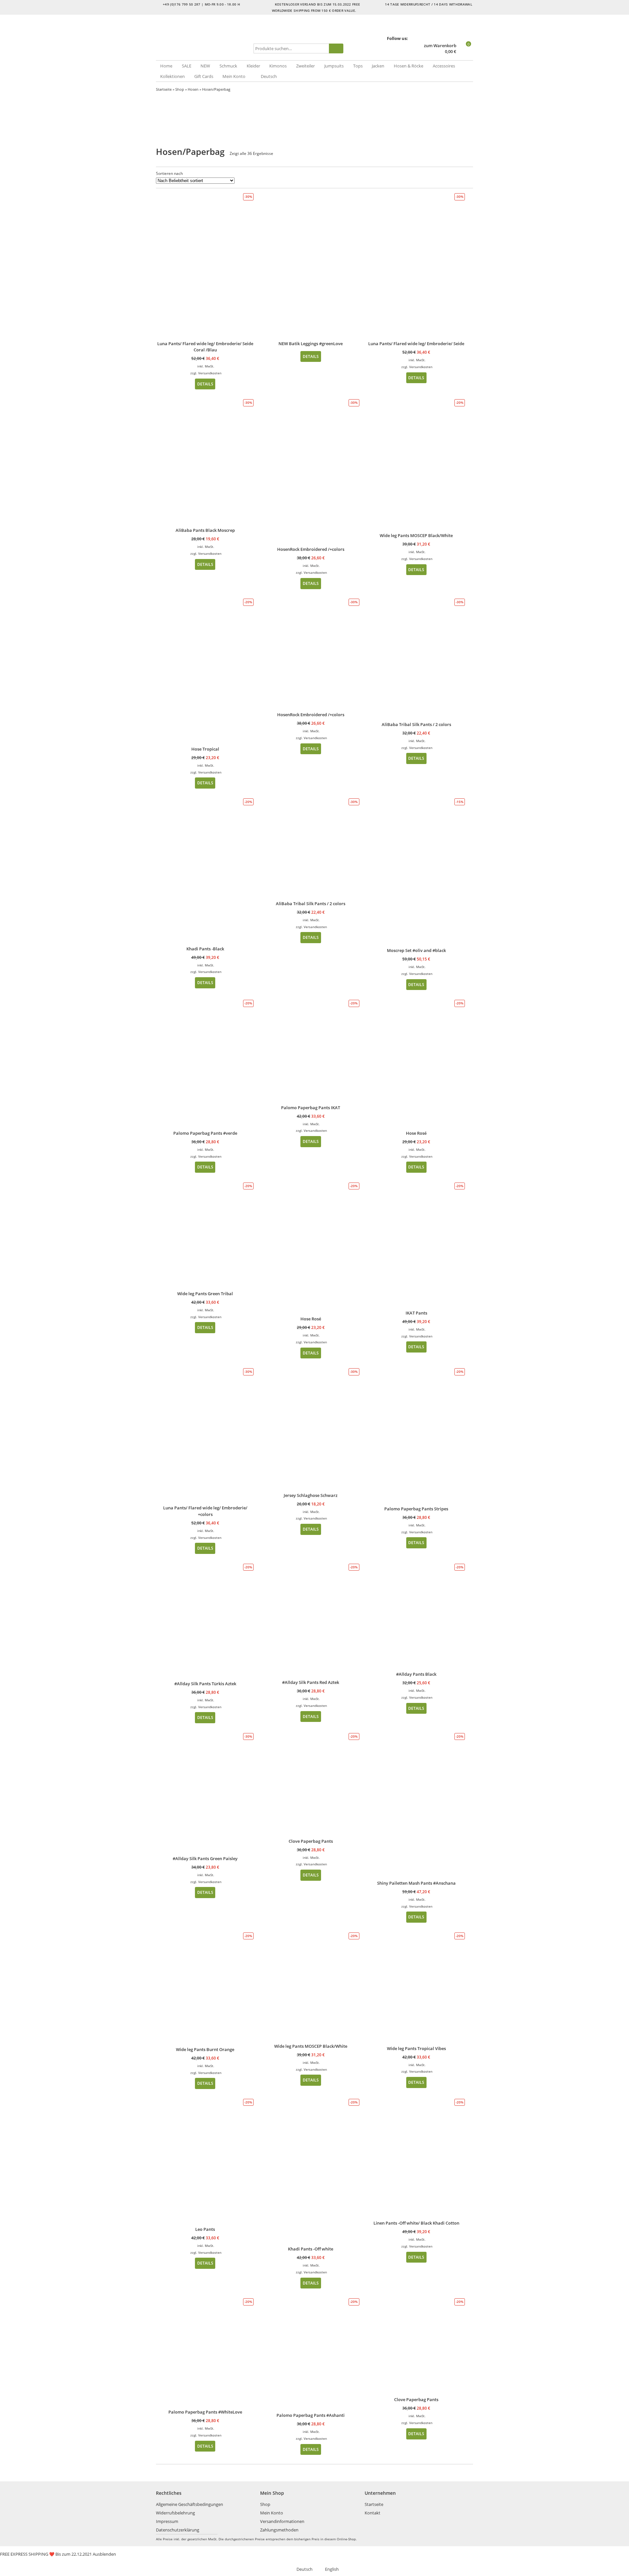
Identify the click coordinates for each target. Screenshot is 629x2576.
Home (166, 66)
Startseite (164, 89)
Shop (180, 89)
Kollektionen (172, 76)
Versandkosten (210, 373)
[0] (465, 52)
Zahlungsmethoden (279, 2530)
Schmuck (228, 66)
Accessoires (444, 66)
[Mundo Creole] (203, 38)
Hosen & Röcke (409, 66)
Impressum (167, 2521)
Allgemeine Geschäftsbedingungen (190, 2504)
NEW (205, 66)
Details (205, 384)
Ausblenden (104, 2554)
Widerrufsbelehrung (175, 2513)
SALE (187, 66)
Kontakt (372, 2513)
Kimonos (278, 66)
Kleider (253, 66)
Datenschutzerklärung (178, 2530)
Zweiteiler (305, 66)
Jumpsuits (334, 66)
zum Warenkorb (440, 46)
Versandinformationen (282, 2521)
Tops (358, 66)
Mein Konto (234, 76)
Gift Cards (204, 76)
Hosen (193, 89)
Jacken (378, 66)
